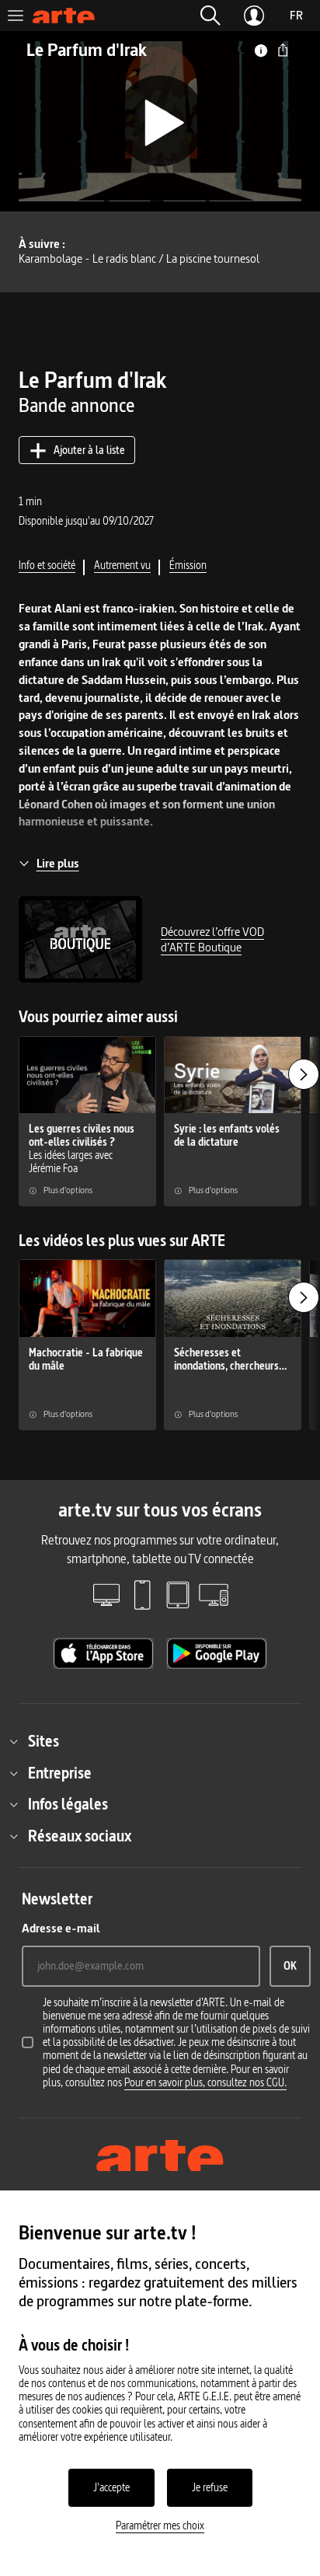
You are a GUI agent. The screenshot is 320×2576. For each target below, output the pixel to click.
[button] (210, 16)
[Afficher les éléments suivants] (304, 1074)
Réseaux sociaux (80, 1836)
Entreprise (60, 1773)
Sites (43, 1741)
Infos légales (68, 1804)
